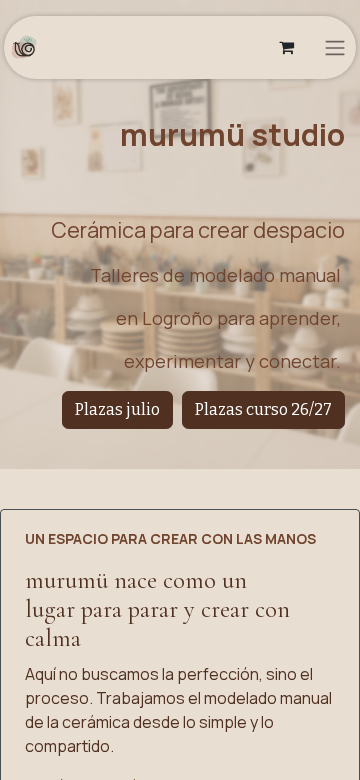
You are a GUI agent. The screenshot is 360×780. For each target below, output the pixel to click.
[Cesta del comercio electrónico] (286, 47)
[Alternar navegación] (335, 47)
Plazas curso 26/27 (263, 409)
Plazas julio (117, 409)
